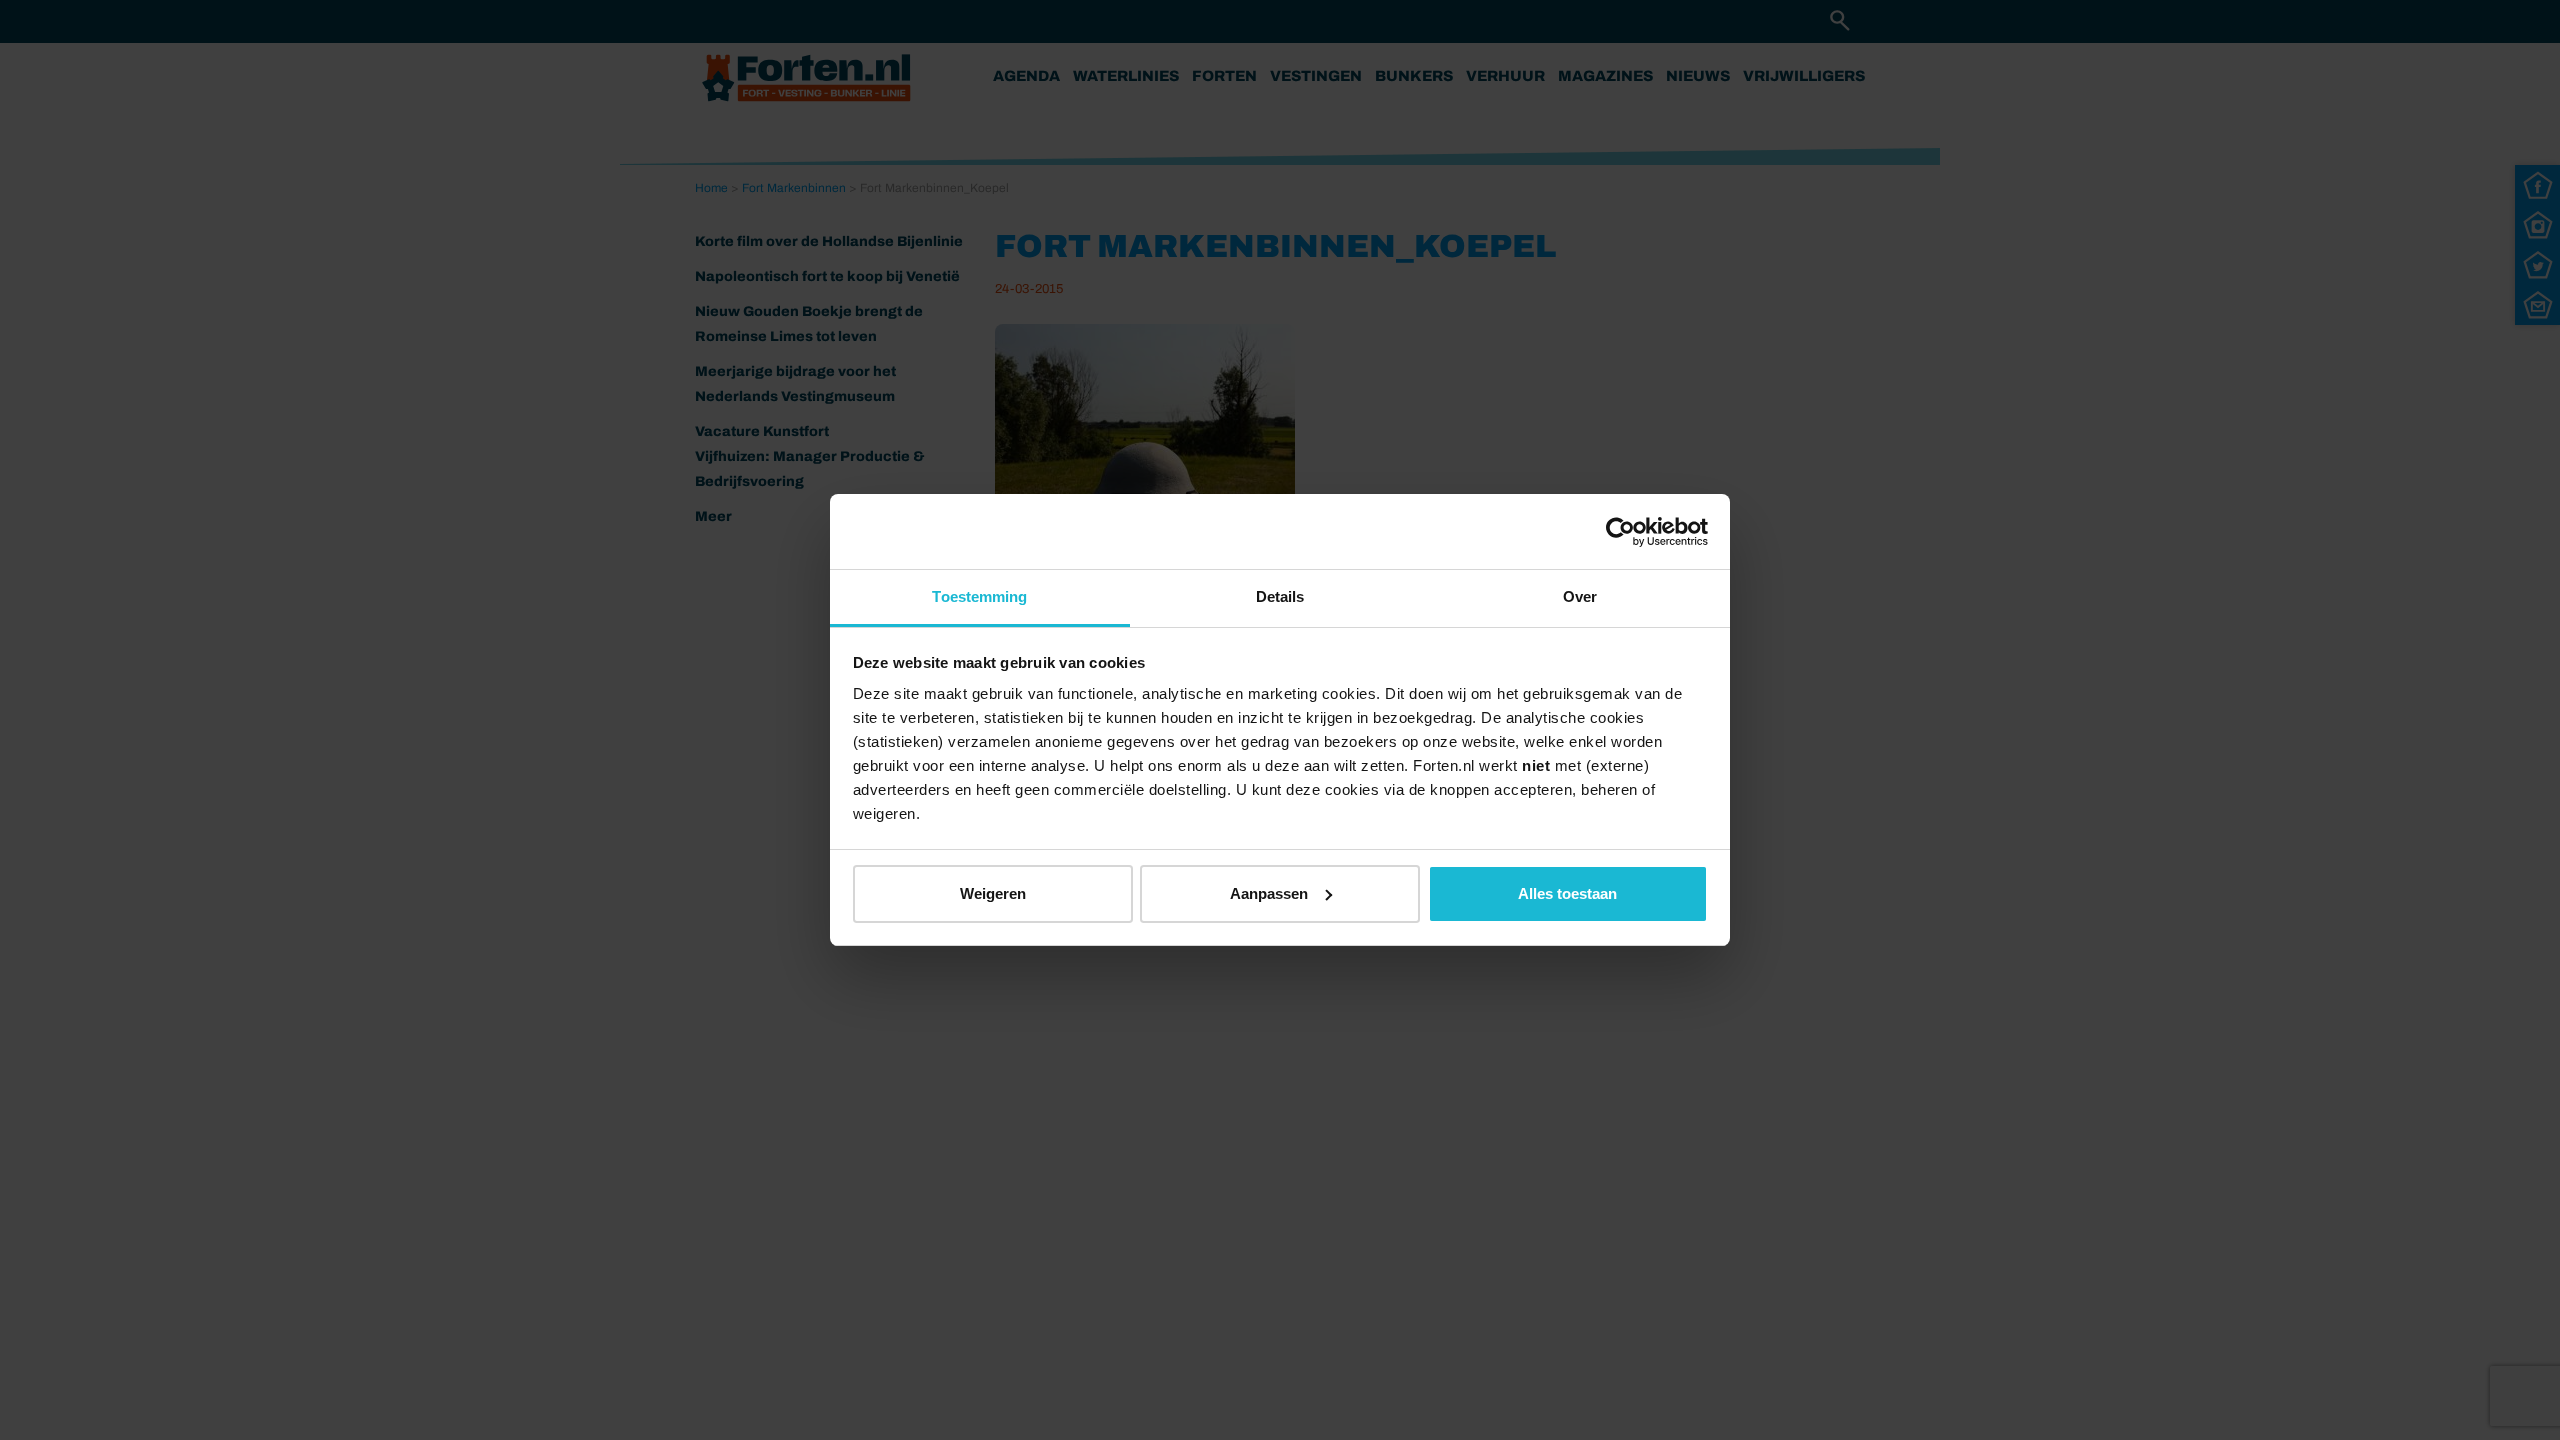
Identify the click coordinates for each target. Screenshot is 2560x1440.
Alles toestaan (1567, 893)
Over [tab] (1580, 596)
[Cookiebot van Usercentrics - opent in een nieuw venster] (1620, 532)
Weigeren (993, 893)
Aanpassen (1269, 893)
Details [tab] (1280, 596)
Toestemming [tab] (979, 596)
